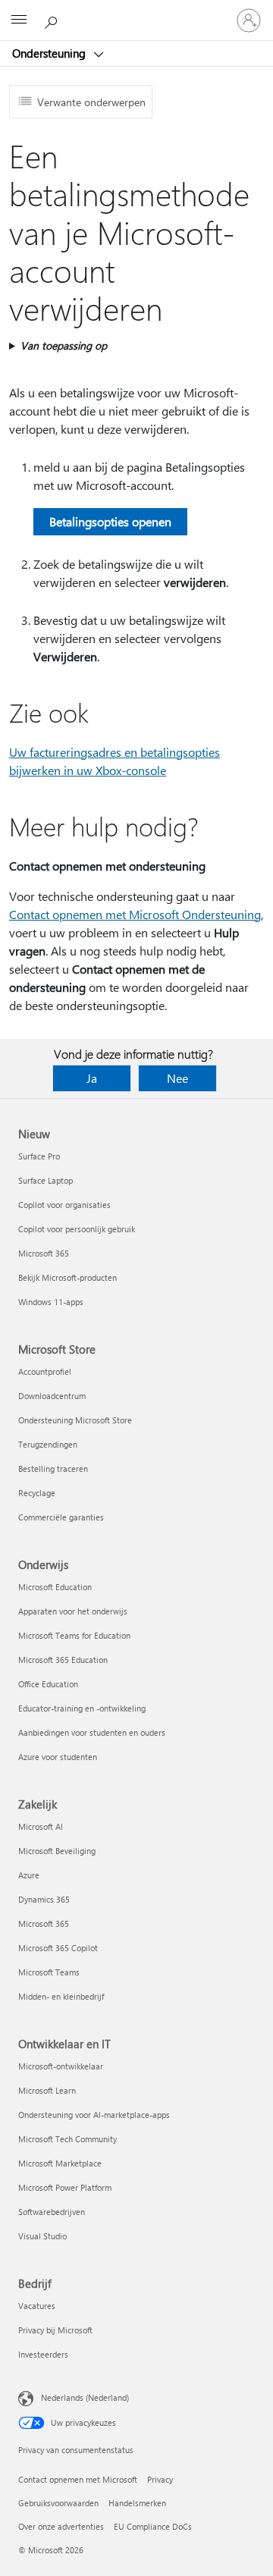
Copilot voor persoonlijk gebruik (77, 1229)
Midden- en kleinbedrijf (61, 1996)
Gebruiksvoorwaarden (58, 2503)
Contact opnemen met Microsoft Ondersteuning (135, 914)
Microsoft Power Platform (65, 2187)
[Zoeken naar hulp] (53, 20)
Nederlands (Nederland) (85, 2397)
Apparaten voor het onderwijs (73, 1611)
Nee (177, 1078)
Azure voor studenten (58, 1757)
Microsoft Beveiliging (57, 1851)
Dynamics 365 (44, 1899)
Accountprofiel (45, 1371)
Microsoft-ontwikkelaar (61, 2066)
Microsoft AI (41, 1826)
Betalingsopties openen (110, 521)
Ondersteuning (50, 53)
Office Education (48, 1684)
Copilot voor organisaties (64, 1205)
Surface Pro (39, 1156)
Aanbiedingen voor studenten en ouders (92, 1732)
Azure (29, 1875)
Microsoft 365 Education (63, 1660)
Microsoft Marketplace (60, 2163)
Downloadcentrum (52, 1396)
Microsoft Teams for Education (74, 1635)
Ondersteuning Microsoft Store (75, 1420)
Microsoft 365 (44, 1253)
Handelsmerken (137, 2503)
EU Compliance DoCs (153, 2526)
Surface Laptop (45, 1180)
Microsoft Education (55, 1587)
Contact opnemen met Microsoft (78, 2479)
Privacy (160, 2479)
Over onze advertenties (61, 2526)
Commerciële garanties (61, 1517)
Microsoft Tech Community (67, 2139)
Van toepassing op (64, 345)
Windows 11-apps (51, 1302)
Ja (92, 1078)
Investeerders (43, 2354)
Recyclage (37, 1493)
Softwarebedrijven (52, 2212)
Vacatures (37, 2306)
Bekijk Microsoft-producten (67, 1277)
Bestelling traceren (53, 1468)
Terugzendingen (48, 1444)
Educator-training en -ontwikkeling (82, 1708)
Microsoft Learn (47, 2090)
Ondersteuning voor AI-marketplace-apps (94, 2115)
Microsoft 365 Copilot (58, 1948)
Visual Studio (42, 2236)
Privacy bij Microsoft (55, 2330)
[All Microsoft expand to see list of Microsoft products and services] (19, 20)
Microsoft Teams (49, 1972)
